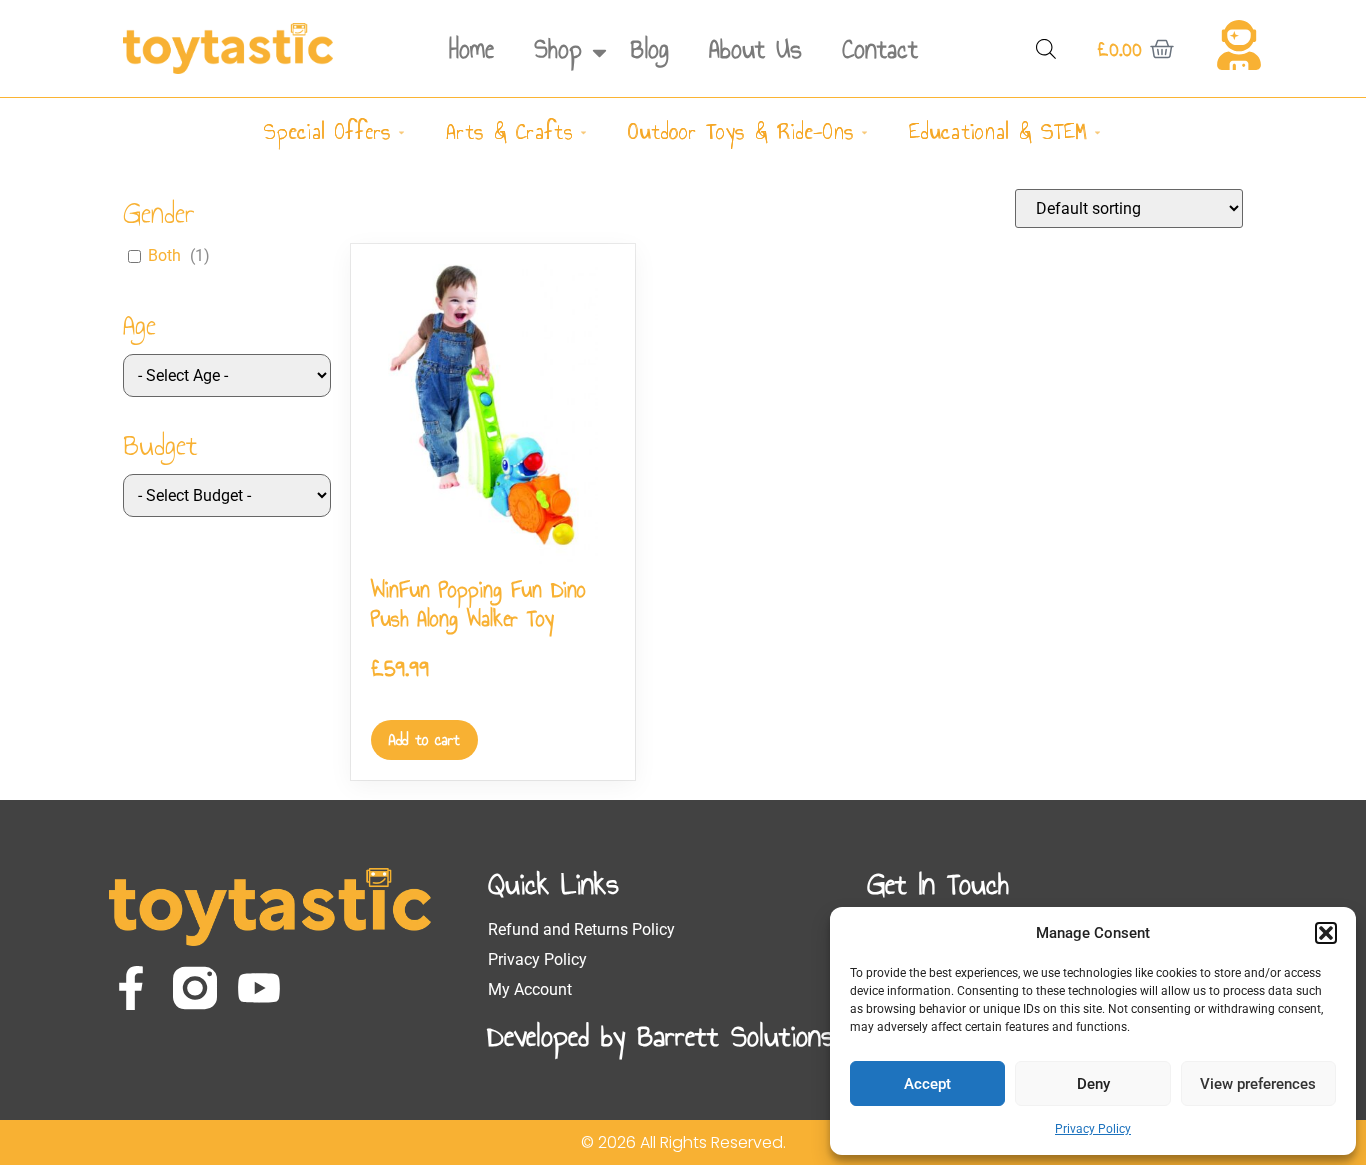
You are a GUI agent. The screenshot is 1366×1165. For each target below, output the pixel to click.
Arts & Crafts (509, 131)
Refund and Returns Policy (581, 929)
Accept (927, 1084)
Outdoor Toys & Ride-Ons (741, 131)
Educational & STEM (998, 131)
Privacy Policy (1093, 1129)
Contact (880, 49)
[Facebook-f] (131, 988)
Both (164, 255)
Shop (558, 49)
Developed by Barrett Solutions (661, 1036)
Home (471, 49)
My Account (530, 989)
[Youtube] (259, 988)
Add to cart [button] (424, 739)
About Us (755, 49)
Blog (650, 49)
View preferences (1258, 1084)
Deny (1093, 1084)
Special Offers (327, 131)
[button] (1326, 933)
